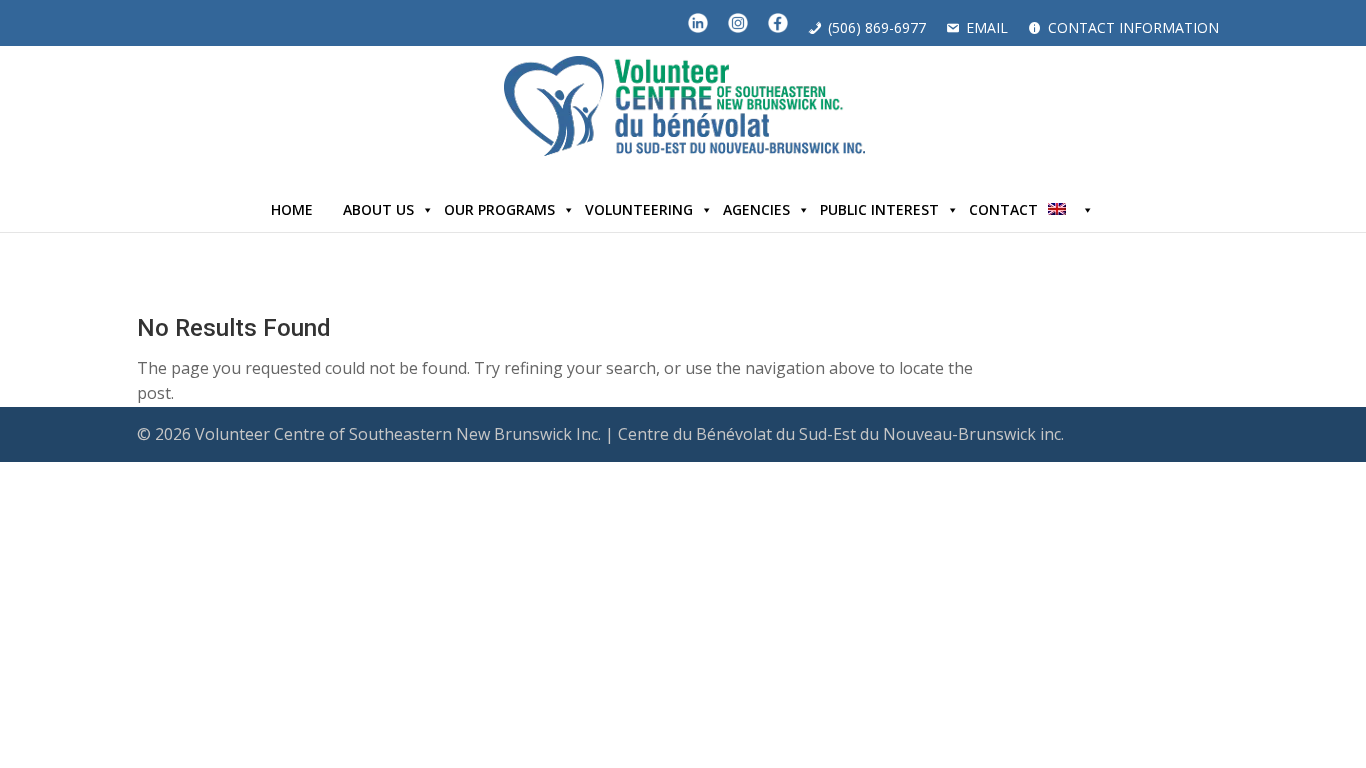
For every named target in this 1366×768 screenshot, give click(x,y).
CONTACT (1003, 209)
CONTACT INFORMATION (1133, 27)
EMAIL (987, 27)
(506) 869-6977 (877, 27)
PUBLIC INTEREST (879, 209)
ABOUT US (378, 209)
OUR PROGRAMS (499, 209)
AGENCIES (756, 209)
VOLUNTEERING (639, 209)
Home (292, 209)
